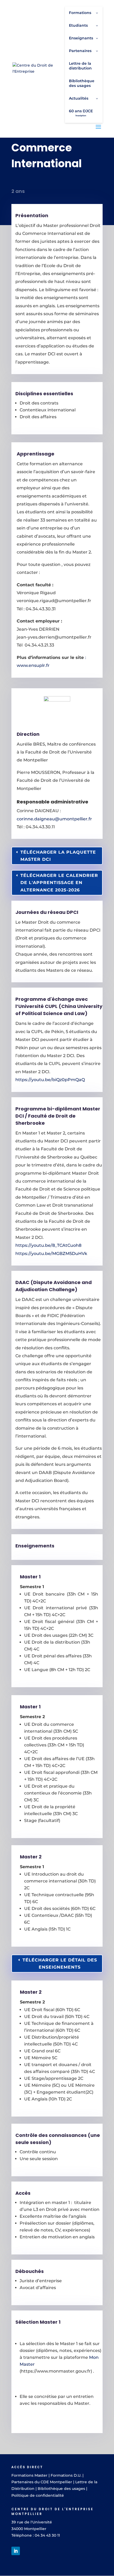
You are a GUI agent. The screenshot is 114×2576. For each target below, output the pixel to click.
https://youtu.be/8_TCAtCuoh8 (48, 1245)
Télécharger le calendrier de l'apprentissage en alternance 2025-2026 (59, 883)
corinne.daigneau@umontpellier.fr (54, 819)
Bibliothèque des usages (61, 2489)
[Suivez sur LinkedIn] (16, 2551)
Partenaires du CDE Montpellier (42, 2482)
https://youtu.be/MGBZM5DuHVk (51, 1254)
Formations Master (29, 2475)
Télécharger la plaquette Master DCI (58, 856)
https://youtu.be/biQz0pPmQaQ (50, 1080)
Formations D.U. (66, 2475)
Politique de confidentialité (38, 2495)
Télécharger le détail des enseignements (60, 1964)
